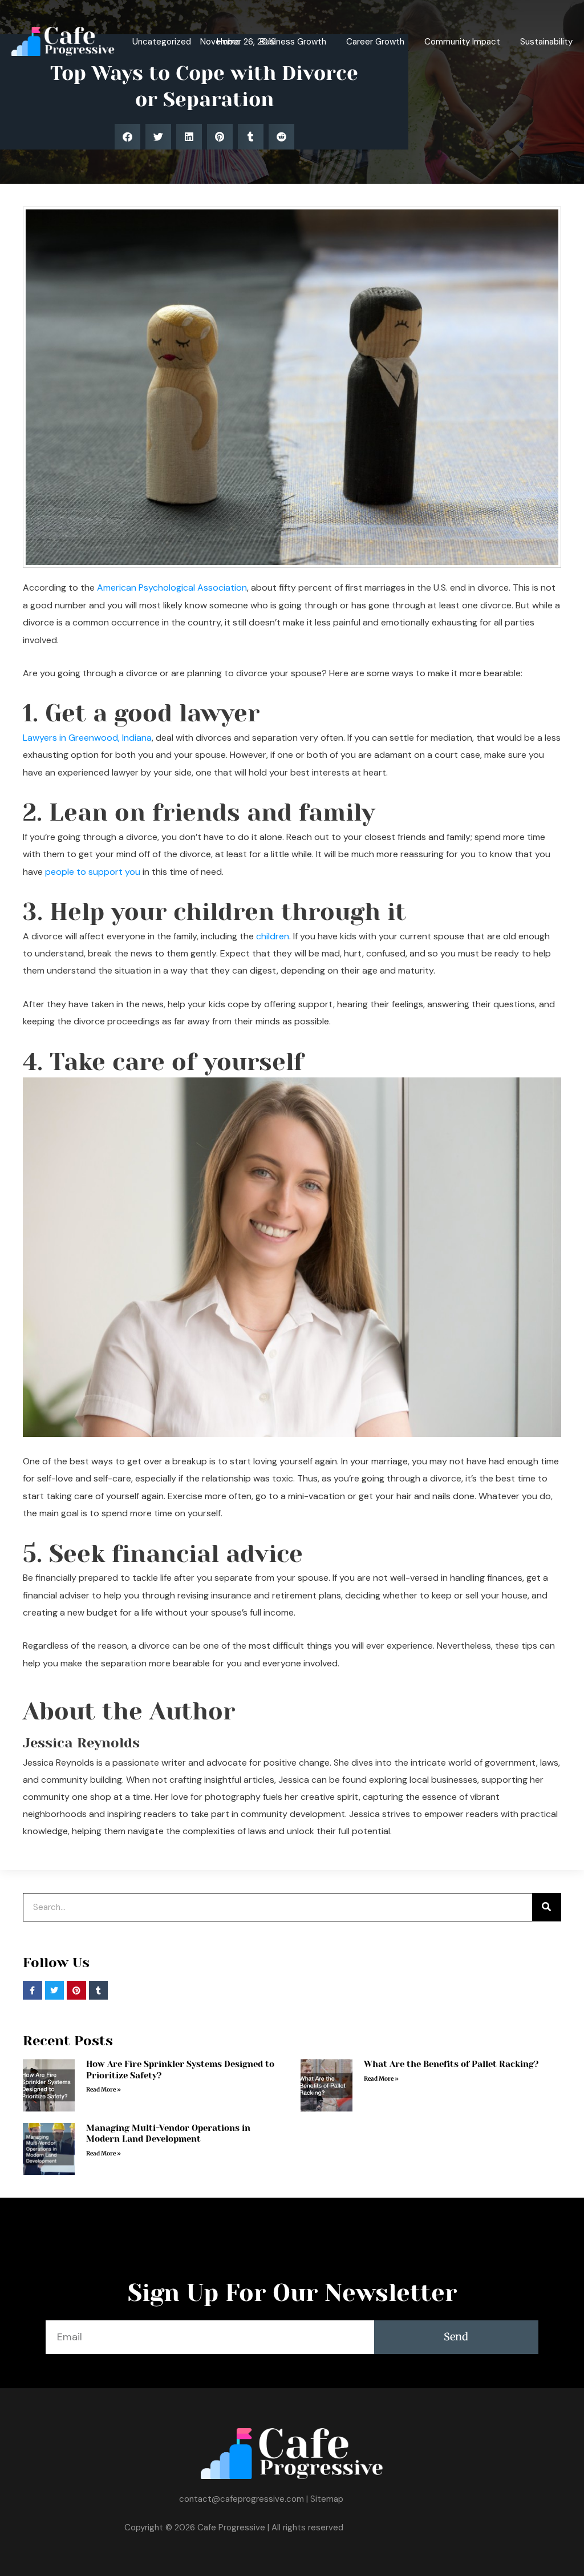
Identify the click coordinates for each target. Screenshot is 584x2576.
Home (228, 42)
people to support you (93, 872)
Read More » (104, 2090)
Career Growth (375, 42)
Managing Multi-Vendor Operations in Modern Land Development (168, 2134)
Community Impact (462, 42)
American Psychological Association (172, 588)
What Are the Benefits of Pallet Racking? (451, 2064)
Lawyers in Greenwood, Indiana (87, 738)
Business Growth (293, 42)
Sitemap (327, 2499)
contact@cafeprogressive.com (242, 2499)
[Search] (546, 1907)
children (273, 936)
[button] (127, 137)
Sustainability (546, 42)
